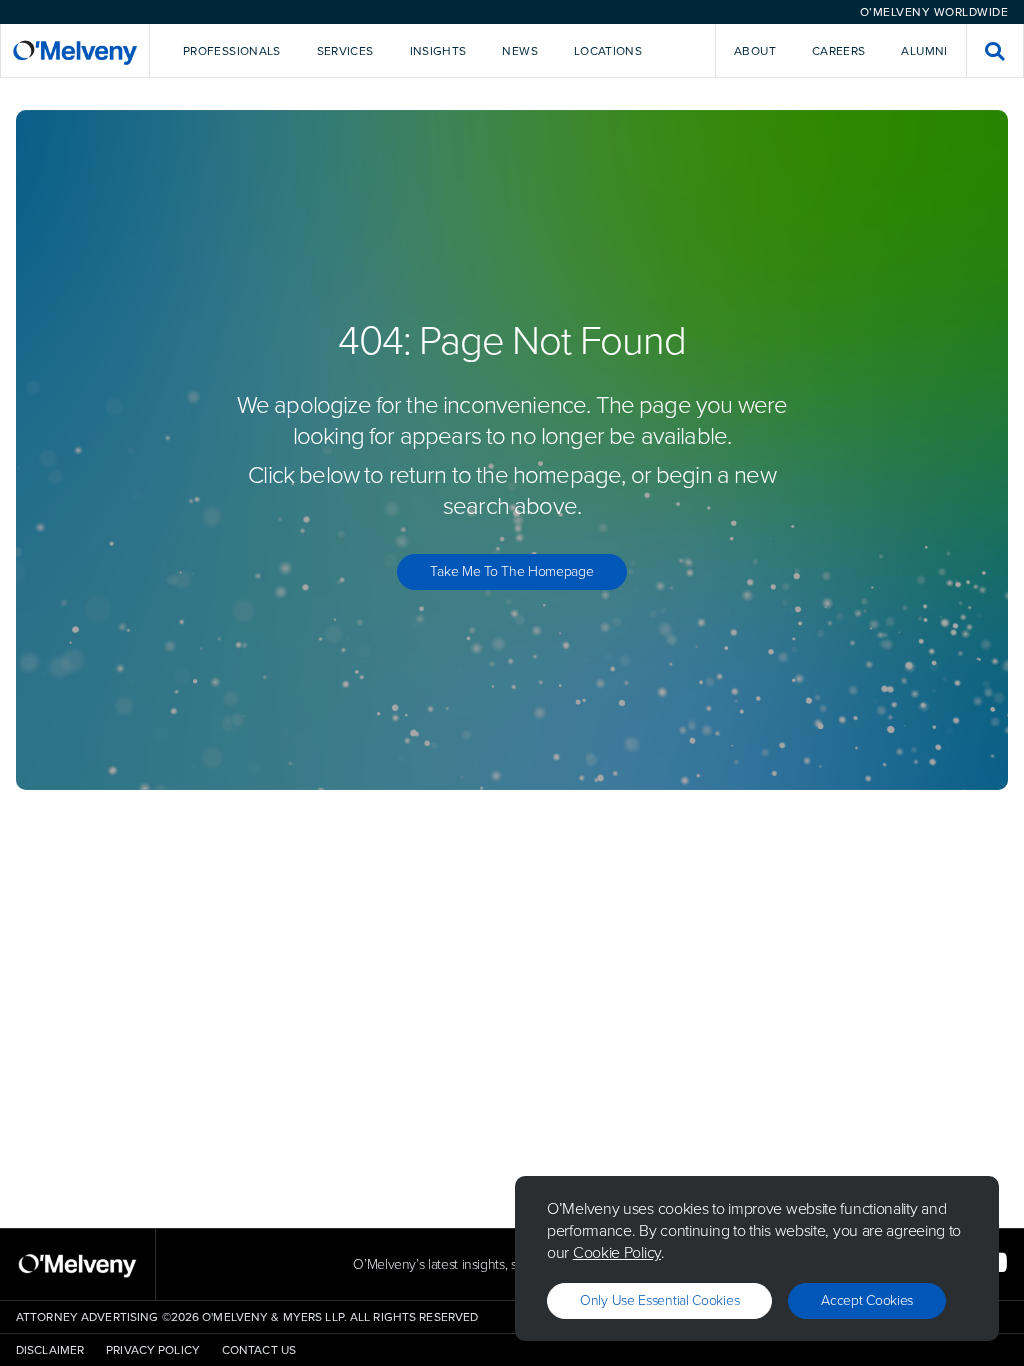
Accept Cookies (867, 1300)
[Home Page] (75, 50)
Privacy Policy (153, 1350)
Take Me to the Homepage (511, 571)
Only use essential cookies (659, 1300)
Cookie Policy (617, 1252)
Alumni (924, 51)
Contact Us (259, 1350)
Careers (839, 51)
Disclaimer (50, 1350)
